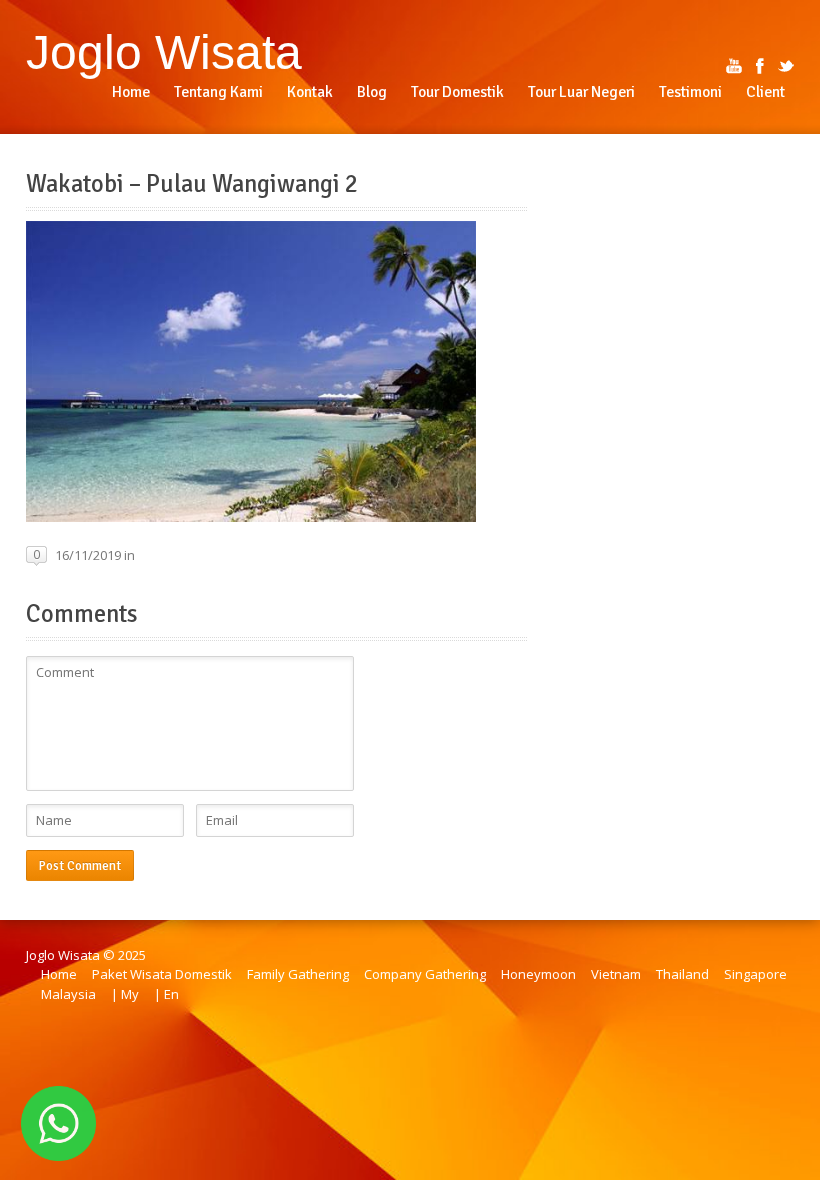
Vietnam (616, 974)
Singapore (755, 974)
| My (125, 994)
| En (166, 994)
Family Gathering (298, 974)
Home (59, 974)
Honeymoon (538, 974)
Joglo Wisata (164, 52)
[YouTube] (734, 66)
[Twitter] (786, 66)
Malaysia (68, 994)
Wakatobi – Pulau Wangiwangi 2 (192, 184)
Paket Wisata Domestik (162, 974)
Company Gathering (425, 974)
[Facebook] (760, 66)
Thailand (682, 974)
